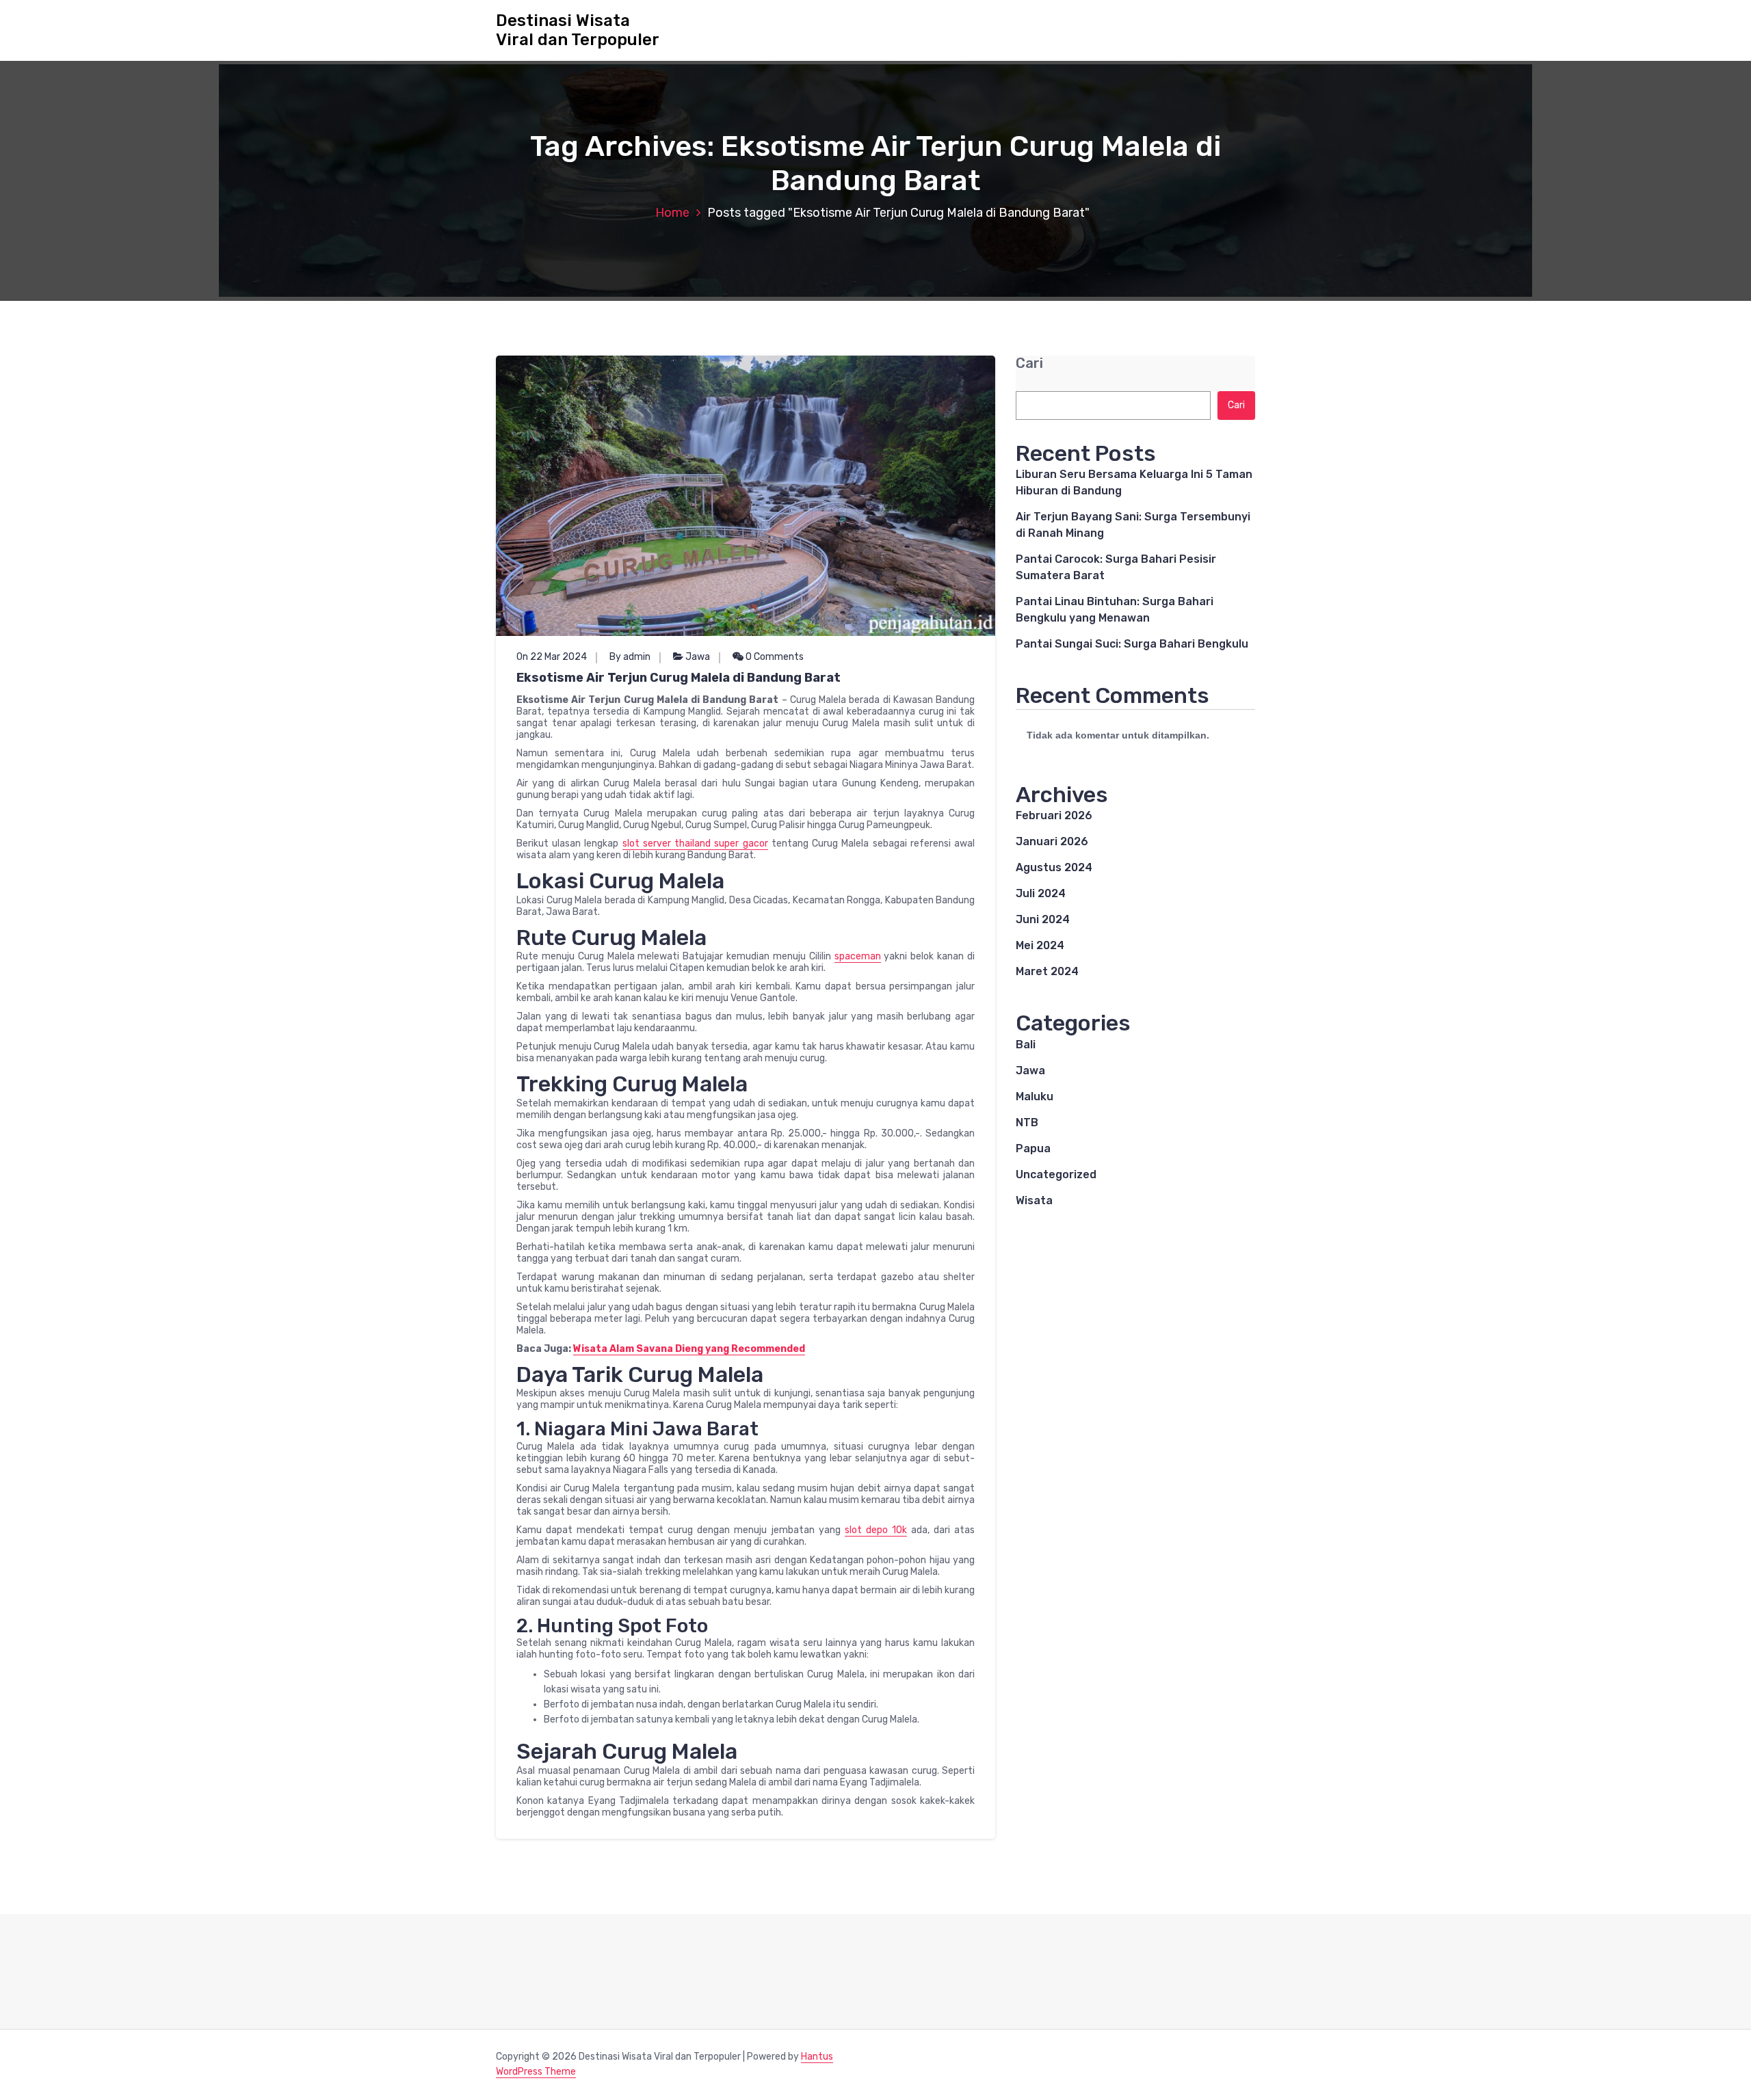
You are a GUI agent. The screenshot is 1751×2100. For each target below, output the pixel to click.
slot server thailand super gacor (695, 843)
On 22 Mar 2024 (552, 657)
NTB (1027, 1122)
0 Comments (774, 657)
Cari (1029, 363)
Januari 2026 (1052, 841)
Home (672, 213)
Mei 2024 (1040, 945)
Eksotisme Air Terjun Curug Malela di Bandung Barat (679, 678)
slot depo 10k (876, 1530)
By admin (630, 657)
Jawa (698, 657)
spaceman (858, 956)
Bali (1026, 1045)
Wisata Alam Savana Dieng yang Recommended (689, 1349)
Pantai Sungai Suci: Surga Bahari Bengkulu (1132, 644)
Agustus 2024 (1054, 867)
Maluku (1035, 1096)
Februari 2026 (1054, 815)
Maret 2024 (1047, 971)
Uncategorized (1056, 1174)
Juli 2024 (1041, 893)
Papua (1033, 1148)
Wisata (1034, 1200)
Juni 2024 (1043, 919)
